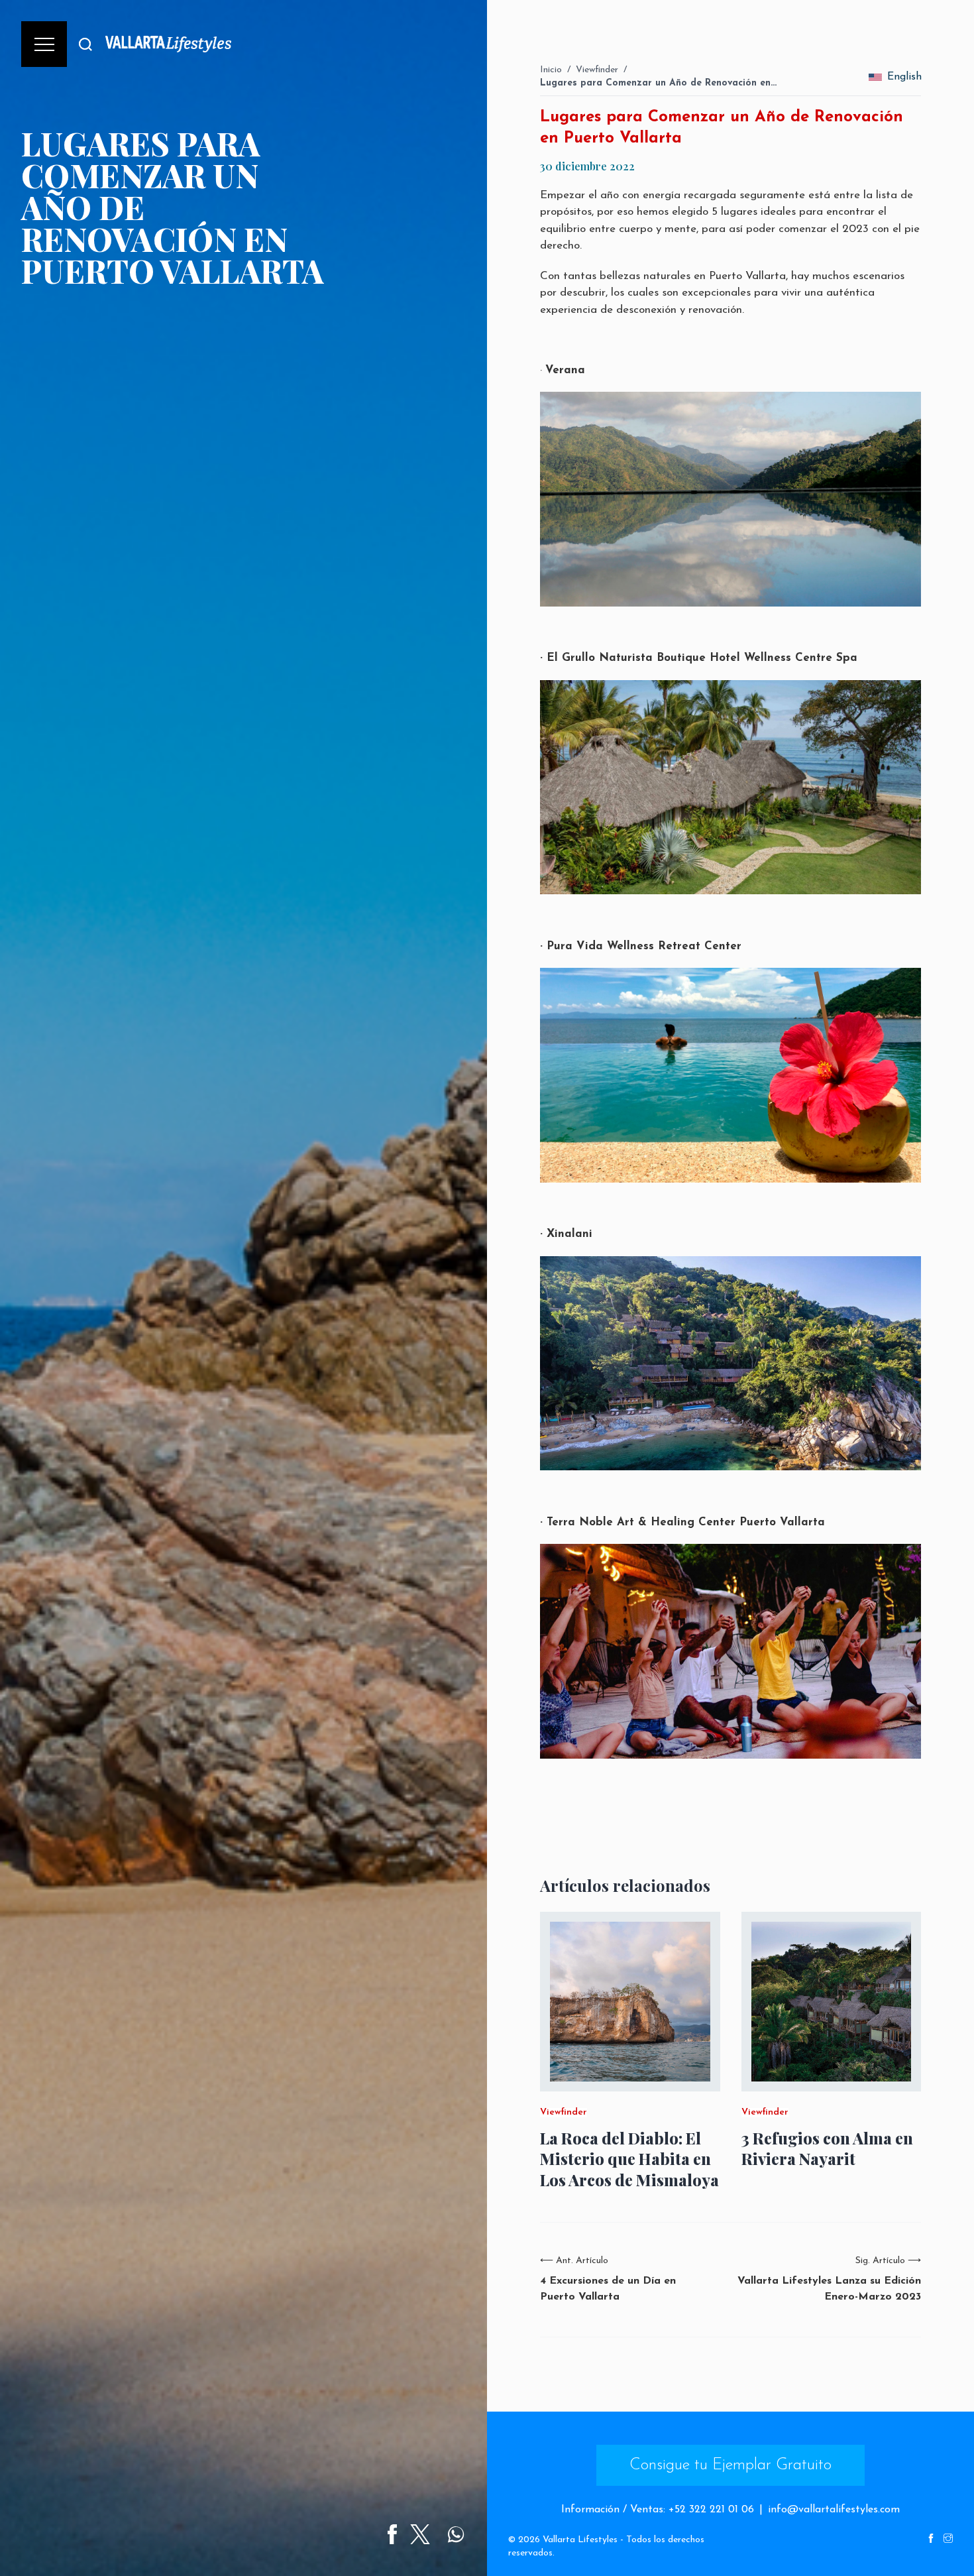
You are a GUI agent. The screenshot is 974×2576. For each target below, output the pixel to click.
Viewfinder (597, 70)
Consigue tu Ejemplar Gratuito (730, 2465)
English (904, 77)
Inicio (551, 70)
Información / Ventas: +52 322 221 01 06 (658, 2510)
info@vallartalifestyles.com (834, 2510)
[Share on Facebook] (392, 2534)
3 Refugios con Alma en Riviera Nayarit (827, 2148)
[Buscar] (85, 44)
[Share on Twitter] (420, 2534)
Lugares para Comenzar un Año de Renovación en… (658, 83)
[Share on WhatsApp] (456, 2534)
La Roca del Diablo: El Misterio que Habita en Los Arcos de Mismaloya (629, 2159)
